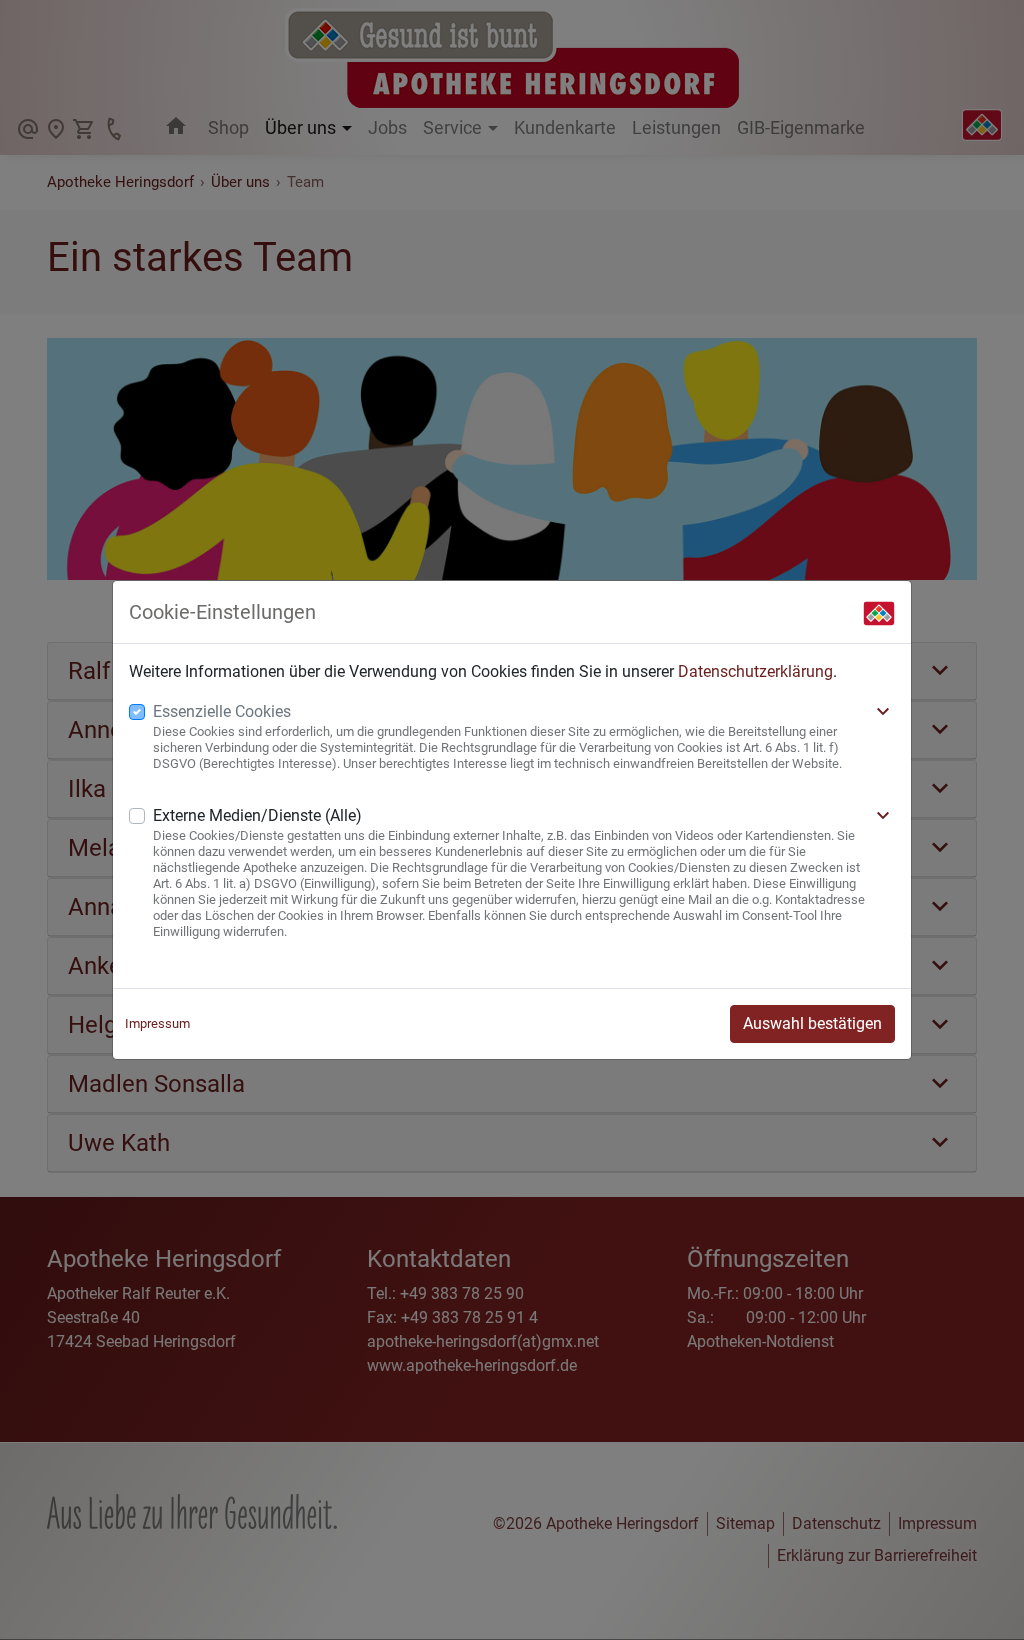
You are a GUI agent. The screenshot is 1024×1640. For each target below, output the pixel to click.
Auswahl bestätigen (812, 1023)
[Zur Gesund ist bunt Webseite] (879, 612)
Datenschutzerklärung (755, 671)
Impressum (157, 1023)
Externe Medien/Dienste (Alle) (257, 815)
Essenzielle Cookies (222, 711)
